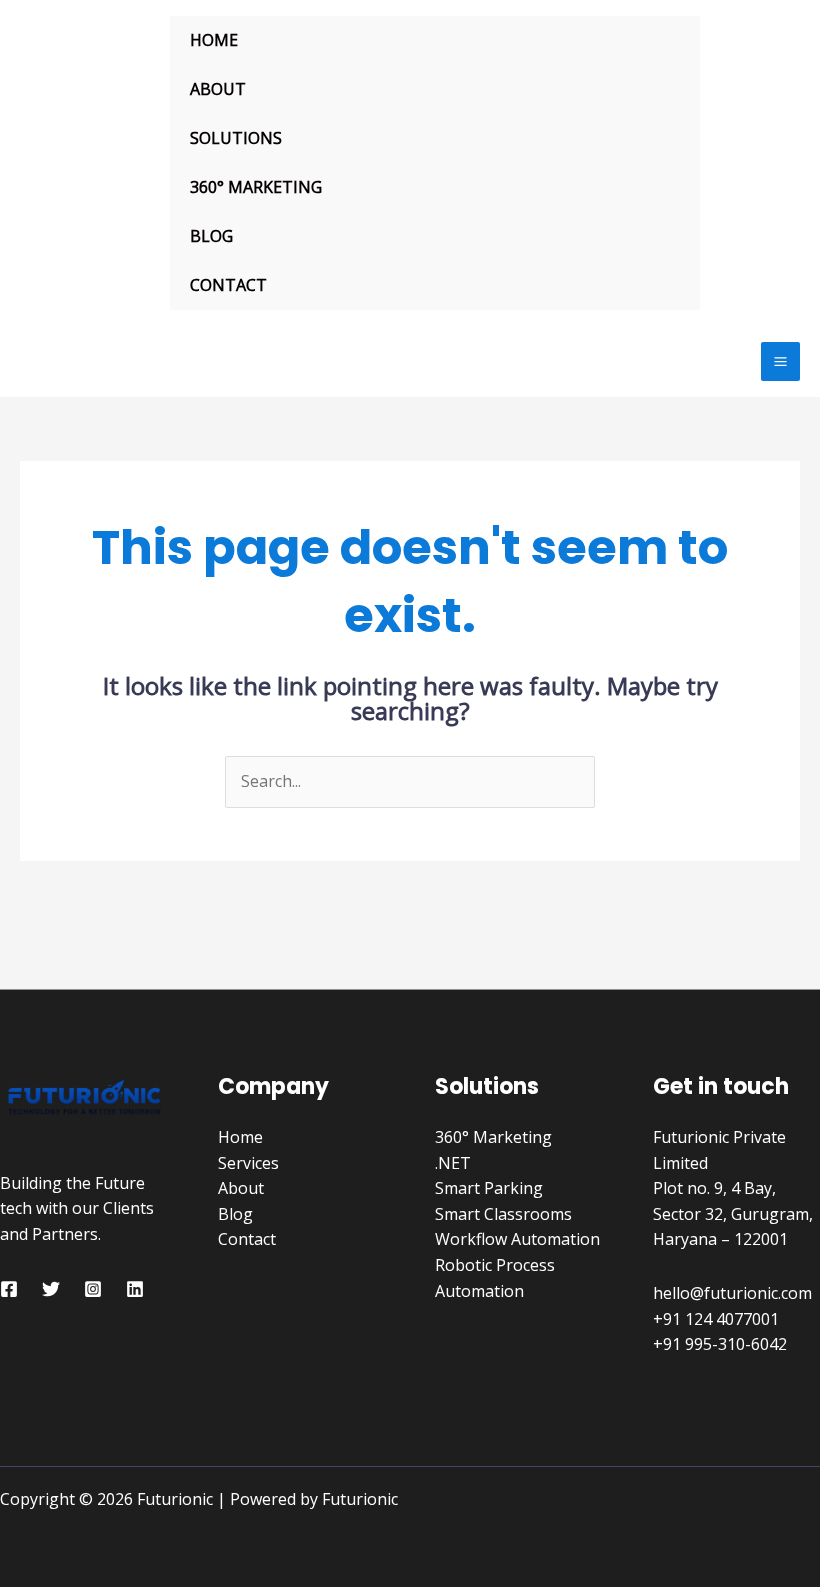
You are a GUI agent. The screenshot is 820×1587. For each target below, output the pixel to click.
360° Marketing (493, 1137)
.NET (453, 1163)
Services (248, 1163)
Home (240, 1137)
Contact (247, 1239)
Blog (235, 1214)
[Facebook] (9, 1289)
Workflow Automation (517, 1239)
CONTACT (228, 285)
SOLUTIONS (236, 138)
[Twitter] (51, 1289)
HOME (214, 40)
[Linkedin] (135, 1289)
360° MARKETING (256, 187)
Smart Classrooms (503, 1214)
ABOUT (218, 89)
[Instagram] (93, 1289)
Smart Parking (489, 1188)
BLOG (211, 236)
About (241, 1188)
